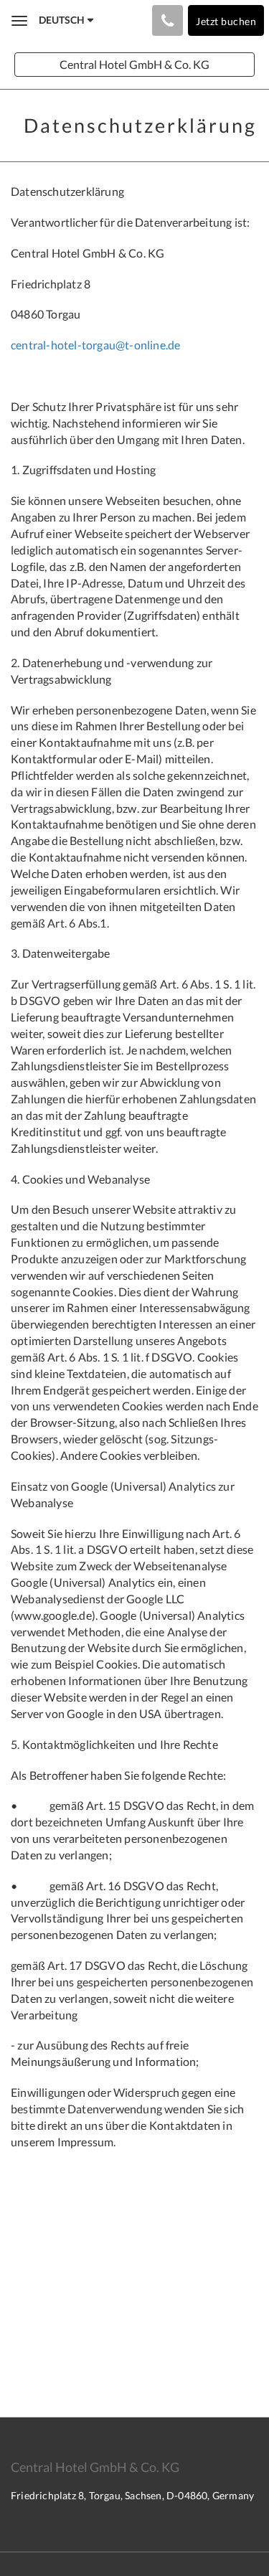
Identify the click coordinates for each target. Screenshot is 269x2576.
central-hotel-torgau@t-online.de (95, 345)
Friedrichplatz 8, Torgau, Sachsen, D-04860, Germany (132, 2495)
